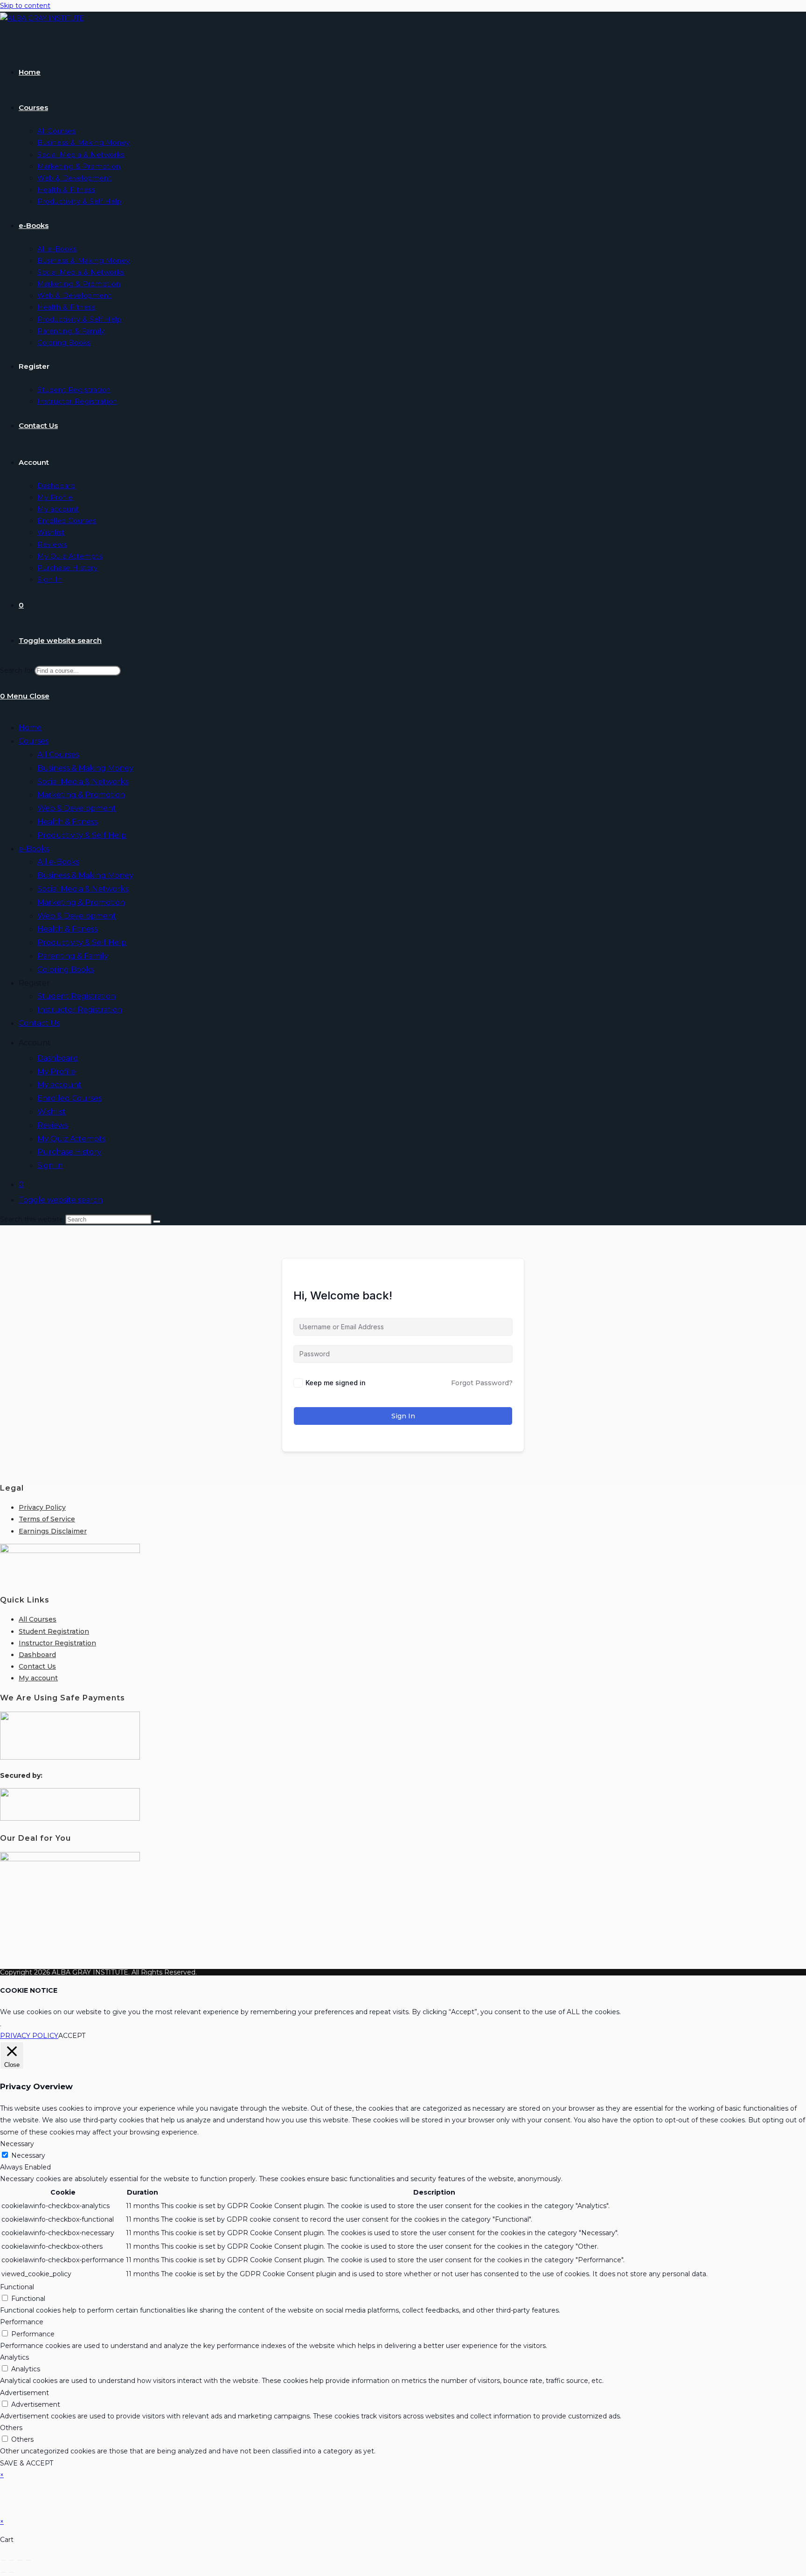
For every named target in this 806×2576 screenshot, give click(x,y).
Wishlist (52, 1112)
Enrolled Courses (69, 1098)
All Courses (58, 755)
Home (30, 728)
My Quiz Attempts (71, 1139)
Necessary (28, 2155)
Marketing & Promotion (81, 795)
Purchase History (69, 1152)
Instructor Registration (80, 1010)
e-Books (34, 849)
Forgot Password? (482, 1383)
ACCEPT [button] (72, 2036)
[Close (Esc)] (28, 2560)
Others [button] (11, 2428)
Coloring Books (66, 970)
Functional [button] (17, 2287)
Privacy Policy (42, 1507)
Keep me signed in (336, 1383)
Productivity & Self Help (82, 835)
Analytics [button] (14, 2357)
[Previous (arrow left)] (3, 2572)
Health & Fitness (67, 822)
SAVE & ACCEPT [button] (27, 2463)
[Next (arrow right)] (12, 2572)
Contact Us (39, 1023)
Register (34, 983)
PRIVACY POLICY (29, 2036)
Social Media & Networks (83, 782)
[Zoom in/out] (3, 2560)
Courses (34, 741)
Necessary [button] (17, 2144)
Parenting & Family (73, 956)
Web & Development (77, 808)
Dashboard (58, 1058)
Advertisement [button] (24, 2393)
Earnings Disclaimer (53, 1531)
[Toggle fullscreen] (12, 2560)
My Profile (56, 1072)
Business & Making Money (85, 768)
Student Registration (76, 996)
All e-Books (58, 862)
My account (59, 1085)
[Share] (20, 2560)
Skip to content (25, 6)
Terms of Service (47, 1519)
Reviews (52, 1125)
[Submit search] (157, 1222)
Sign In (50, 1165)
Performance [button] (22, 2322)
